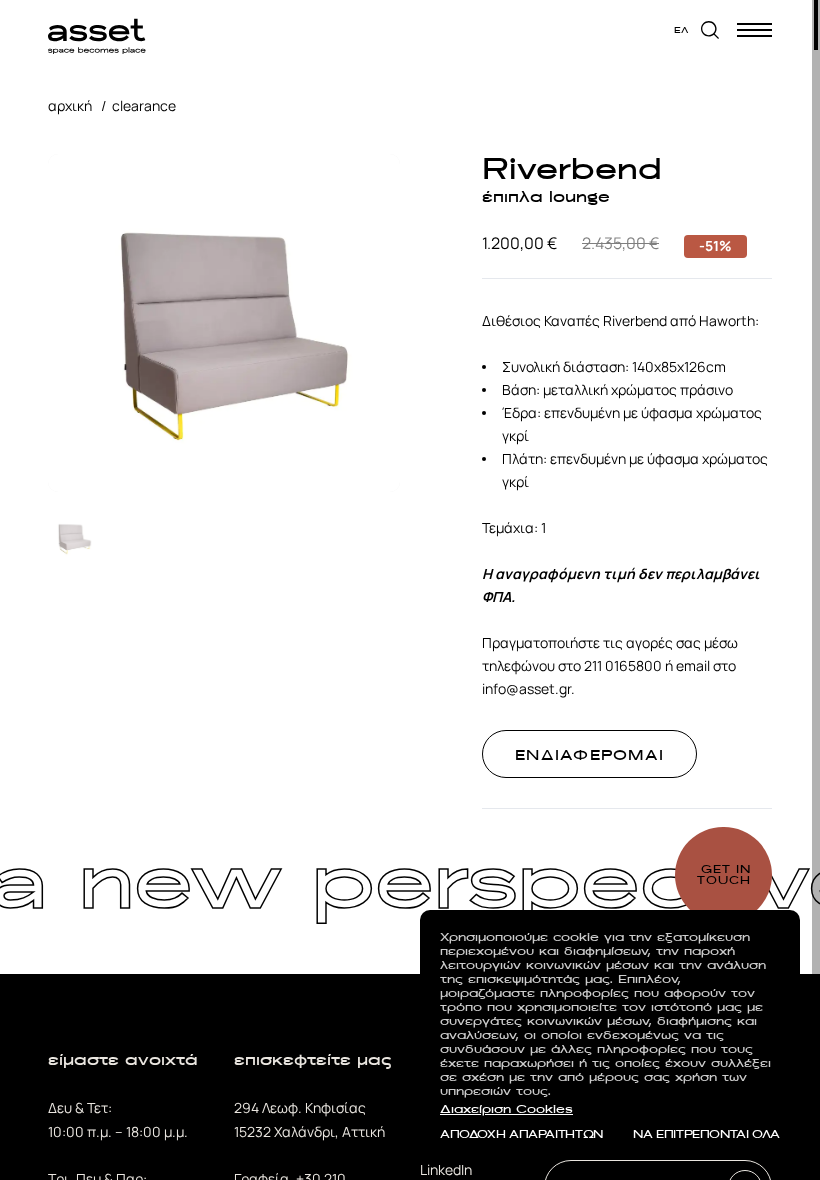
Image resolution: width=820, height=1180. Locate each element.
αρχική (70, 105)
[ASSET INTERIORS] (97, 30)
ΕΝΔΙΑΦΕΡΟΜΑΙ (589, 755)
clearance (144, 105)
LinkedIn (446, 1169)
